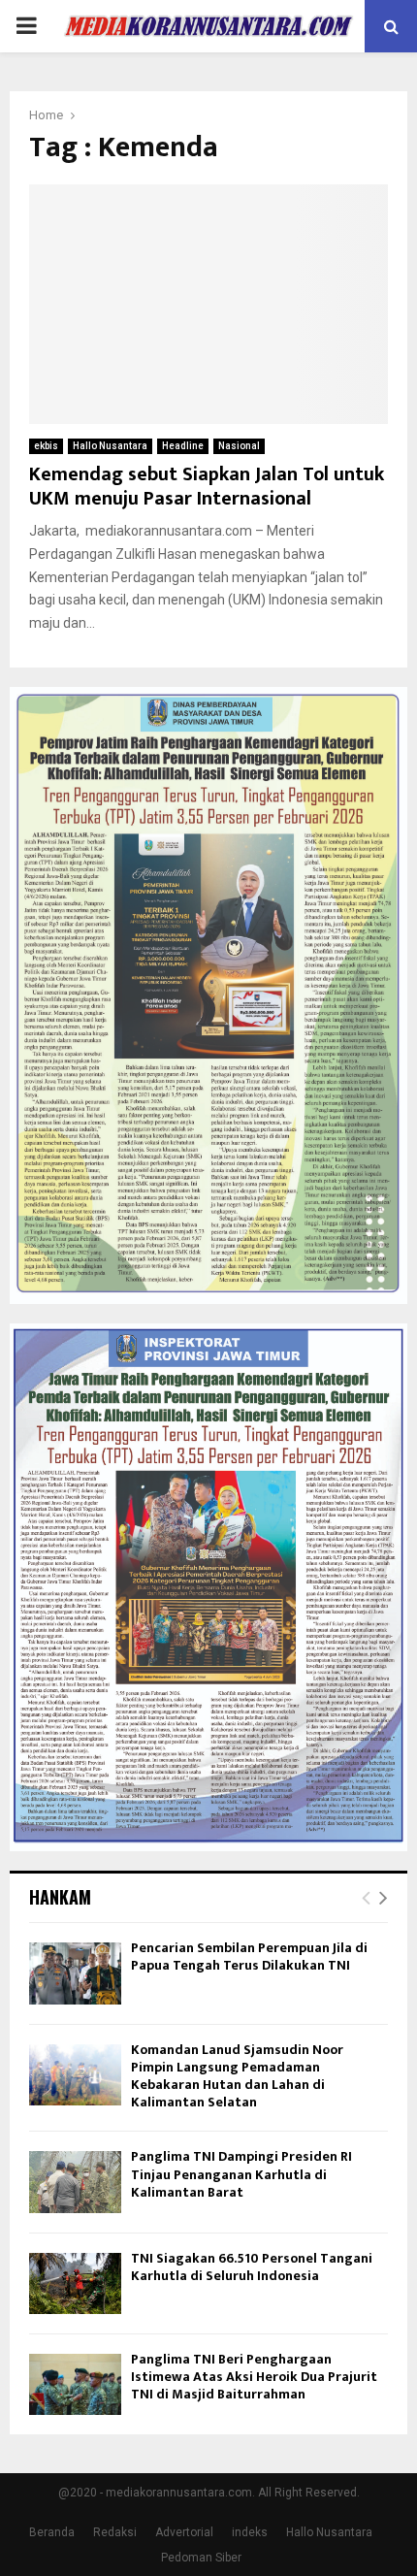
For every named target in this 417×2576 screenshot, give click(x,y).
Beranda (52, 2532)
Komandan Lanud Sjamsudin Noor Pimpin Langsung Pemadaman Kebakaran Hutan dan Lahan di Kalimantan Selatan (237, 2076)
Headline (183, 446)
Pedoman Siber (201, 2558)
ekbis (46, 446)
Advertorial (184, 2532)
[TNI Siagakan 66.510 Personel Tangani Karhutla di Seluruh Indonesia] (75, 2283)
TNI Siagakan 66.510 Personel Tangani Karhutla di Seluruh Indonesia (252, 2267)
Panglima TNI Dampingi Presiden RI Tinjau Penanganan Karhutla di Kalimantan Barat (241, 2174)
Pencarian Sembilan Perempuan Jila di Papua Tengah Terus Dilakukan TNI (249, 1956)
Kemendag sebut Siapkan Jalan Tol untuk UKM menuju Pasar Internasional (207, 487)
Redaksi (115, 2532)
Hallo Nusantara (110, 446)
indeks (250, 2532)
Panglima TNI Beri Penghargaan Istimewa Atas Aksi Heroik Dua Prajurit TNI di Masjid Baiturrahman (254, 2377)
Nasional (239, 446)
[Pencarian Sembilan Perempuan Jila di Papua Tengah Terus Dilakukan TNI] (75, 1973)
